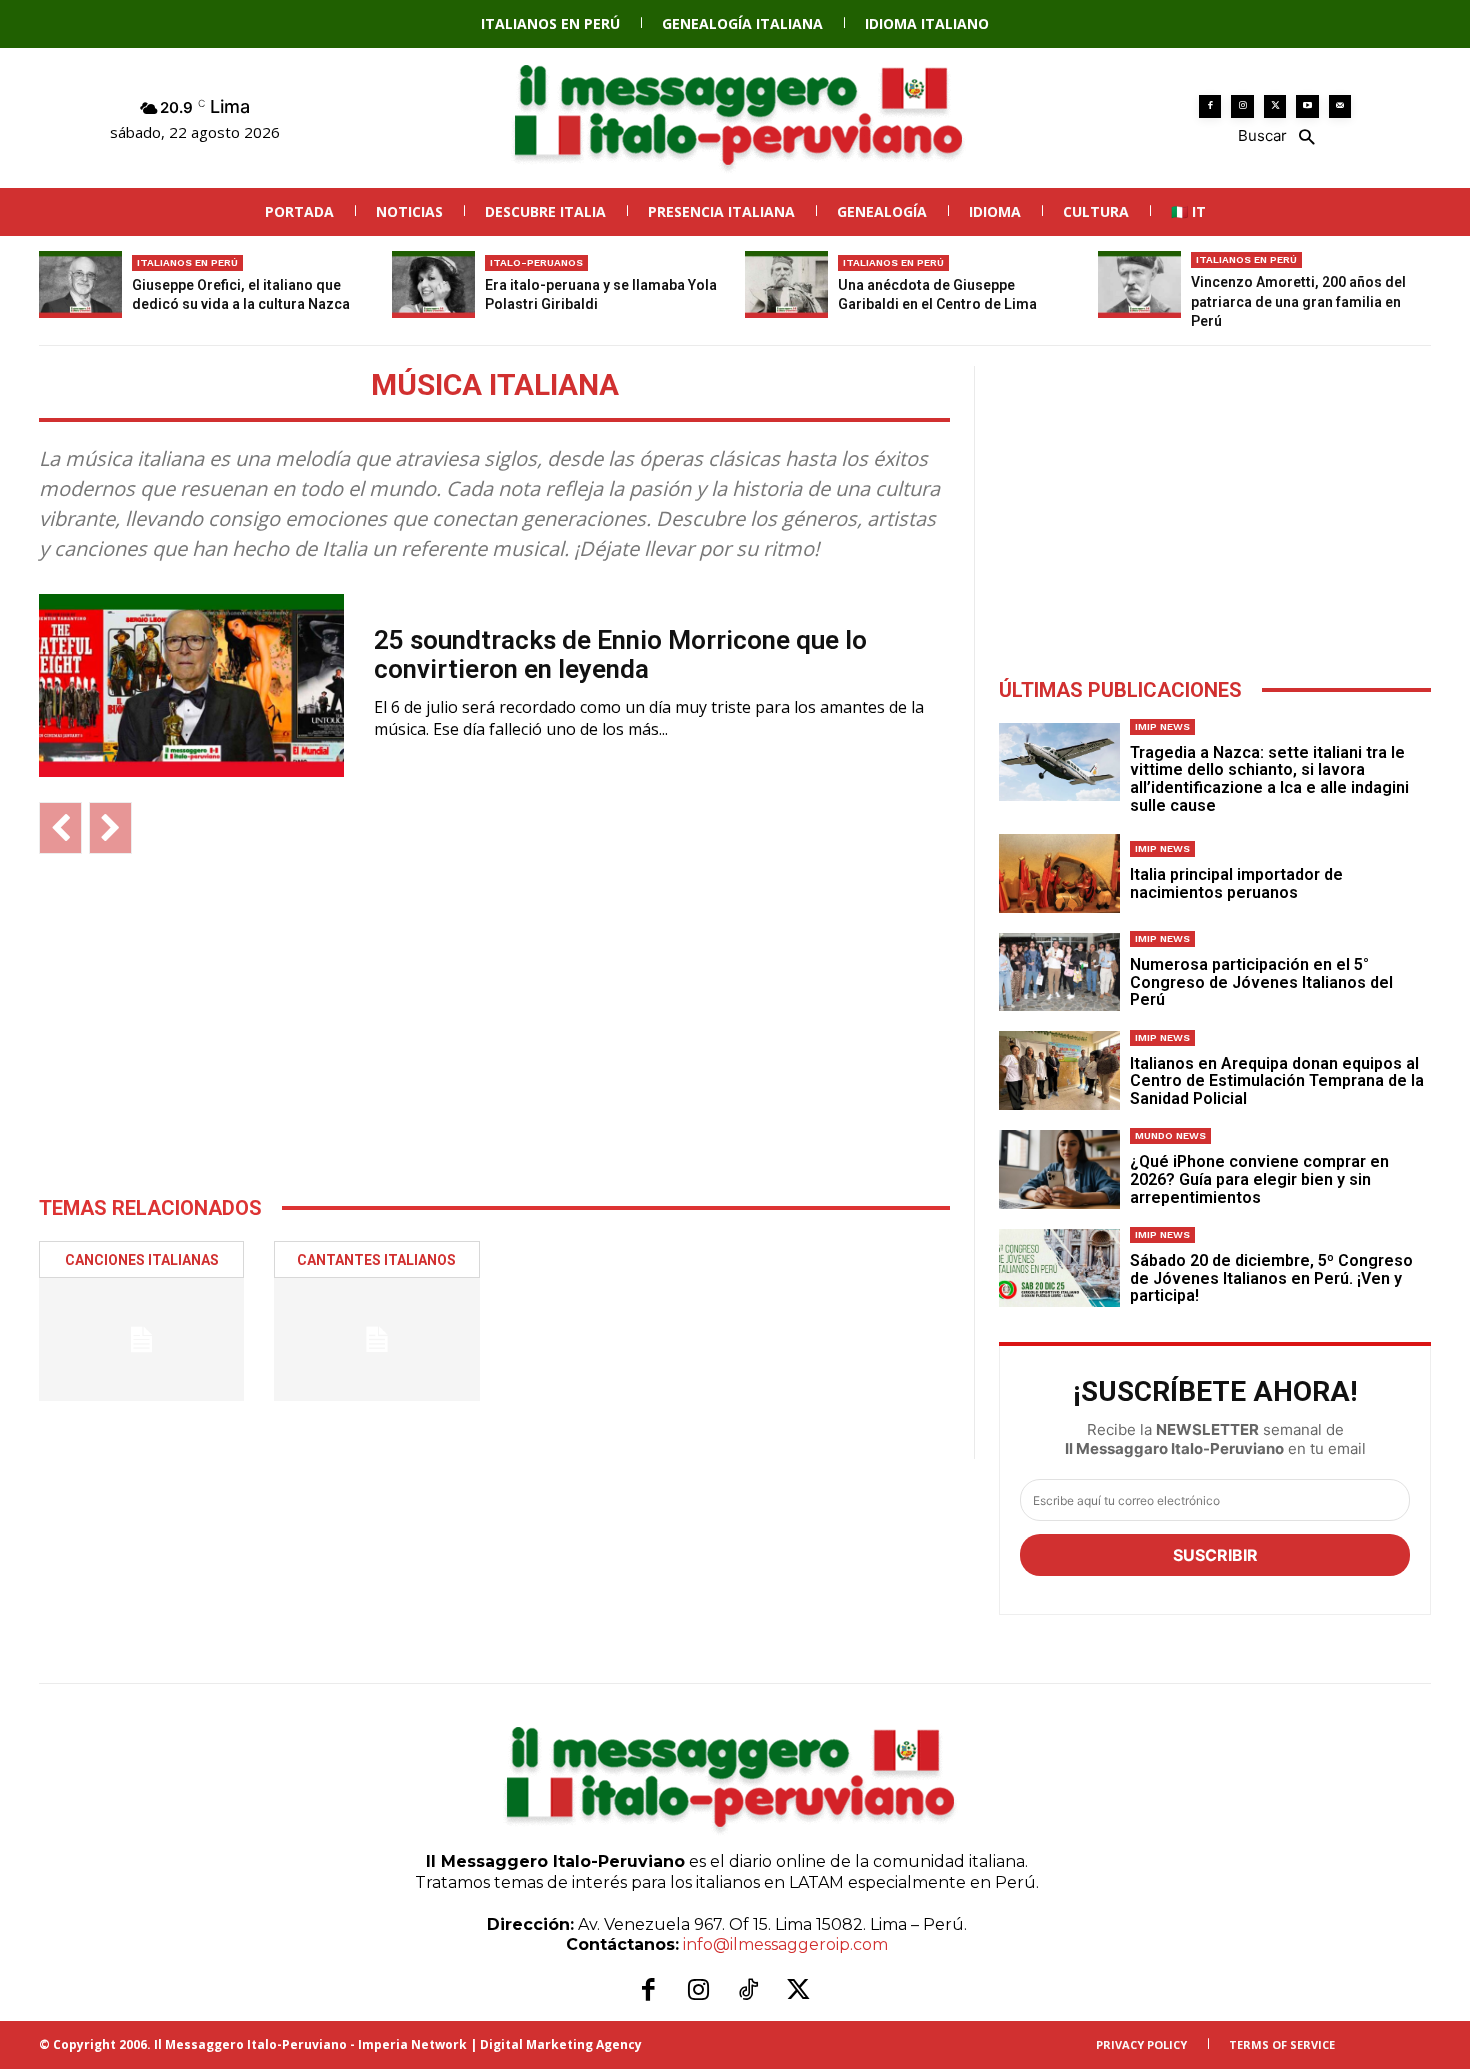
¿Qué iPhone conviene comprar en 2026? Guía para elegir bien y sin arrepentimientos (1259, 1179)
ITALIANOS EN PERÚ (187, 262)
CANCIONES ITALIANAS (142, 1260)
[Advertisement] (494, 1024)
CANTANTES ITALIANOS (376, 1260)
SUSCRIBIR (1215, 1555)
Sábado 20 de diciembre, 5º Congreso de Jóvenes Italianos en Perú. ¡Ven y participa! (1271, 1278)
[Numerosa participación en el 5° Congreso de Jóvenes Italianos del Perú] (1059, 972)
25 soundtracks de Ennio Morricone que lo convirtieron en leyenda (620, 654)
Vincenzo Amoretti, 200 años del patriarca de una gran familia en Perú (1298, 301)
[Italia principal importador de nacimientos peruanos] (1059, 873)
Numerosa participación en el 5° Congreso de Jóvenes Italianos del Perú (1261, 982)
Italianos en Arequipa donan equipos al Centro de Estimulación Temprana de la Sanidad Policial (1277, 1081)
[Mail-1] (1340, 106)
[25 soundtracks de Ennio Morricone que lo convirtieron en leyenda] (191, 685)
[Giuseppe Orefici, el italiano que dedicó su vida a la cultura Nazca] (80, 284)
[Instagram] (1242, 106)
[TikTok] (748, 1991)
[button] (1275, 135)
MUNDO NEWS (1170, 1135)
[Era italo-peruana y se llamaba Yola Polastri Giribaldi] (433, 284)
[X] (798, 1991)
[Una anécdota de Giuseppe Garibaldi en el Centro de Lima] (786, 284)
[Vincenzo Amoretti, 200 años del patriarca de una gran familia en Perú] (1139, 284)
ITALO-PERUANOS (536, 262)
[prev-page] (60, 828)
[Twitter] (1275, 106)
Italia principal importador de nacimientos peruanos (1236, 883)
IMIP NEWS (1162, 726)
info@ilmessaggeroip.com (785, 1944)
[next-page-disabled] (110, 828)
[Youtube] (1307, 106)
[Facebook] (1210, 106)
